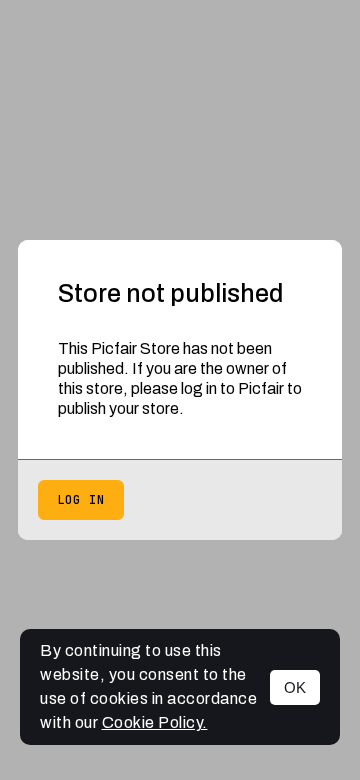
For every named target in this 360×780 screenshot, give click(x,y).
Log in (81, 500)
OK (295, 687)
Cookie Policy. (155, 722)
